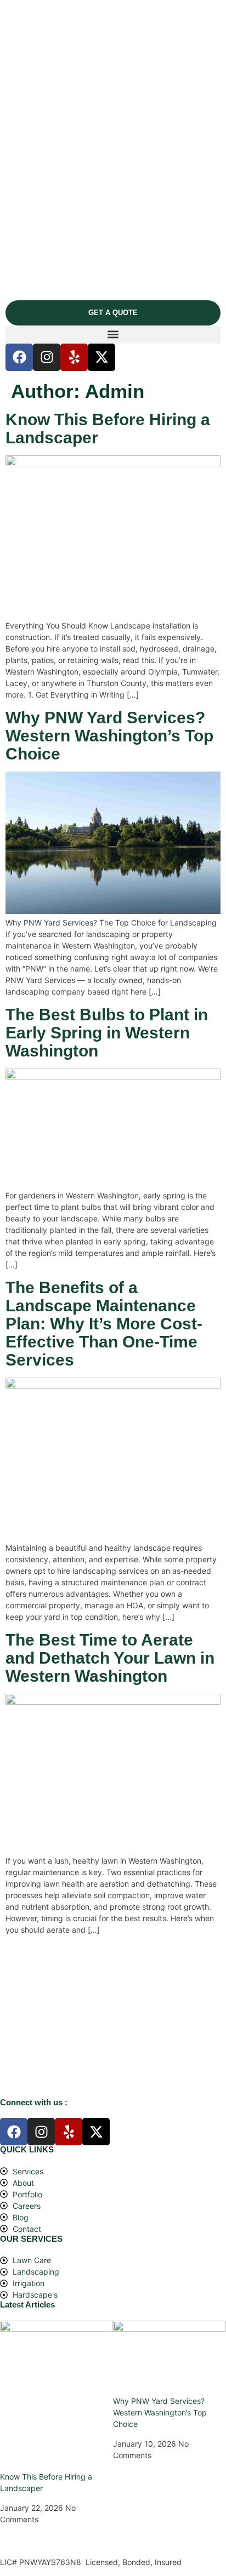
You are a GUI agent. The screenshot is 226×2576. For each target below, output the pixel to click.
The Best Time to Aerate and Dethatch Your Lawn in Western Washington (110, 1658)
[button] (113, 335)
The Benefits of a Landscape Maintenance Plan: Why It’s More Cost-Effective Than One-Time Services (104, 1324)
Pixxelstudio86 (27, 2542)
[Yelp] (74, 357)
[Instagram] (47, 357)
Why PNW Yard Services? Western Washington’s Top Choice (109, 736)
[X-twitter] (101, 357)
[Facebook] (19, 357)
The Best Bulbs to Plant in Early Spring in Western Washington (107, 1033)
